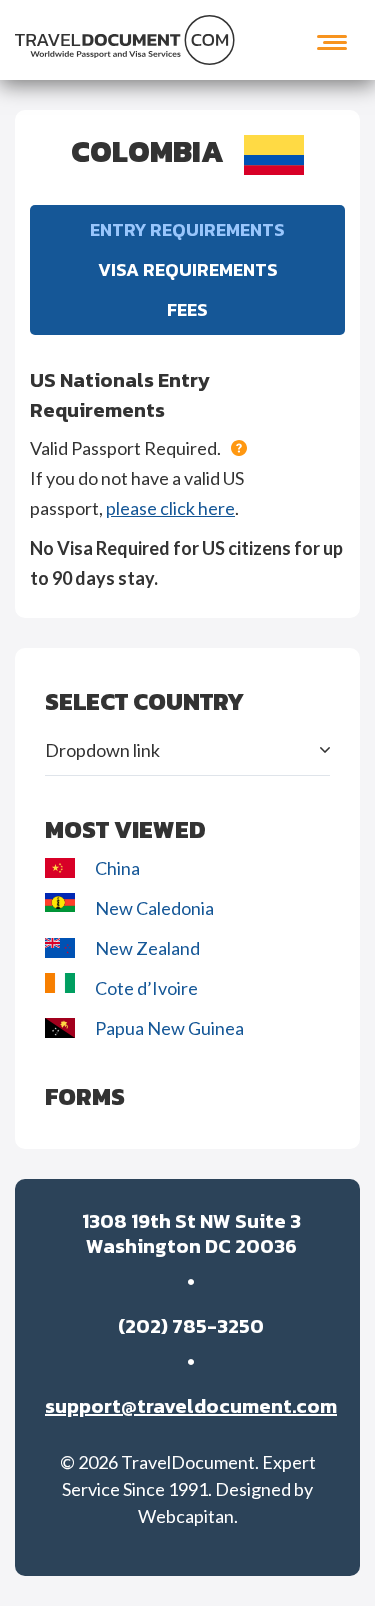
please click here (170, 508)
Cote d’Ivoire (148, 988)
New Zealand (149, 948)
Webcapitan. (188, 1516)
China (117, 868)
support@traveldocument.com (191, 1406)
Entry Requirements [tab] (187, 229)
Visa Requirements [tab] (188, 269)
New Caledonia (154, 908)
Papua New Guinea (169, 1028)
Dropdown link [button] (102, 750)
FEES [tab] (187, 309)
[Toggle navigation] (332, 40)
